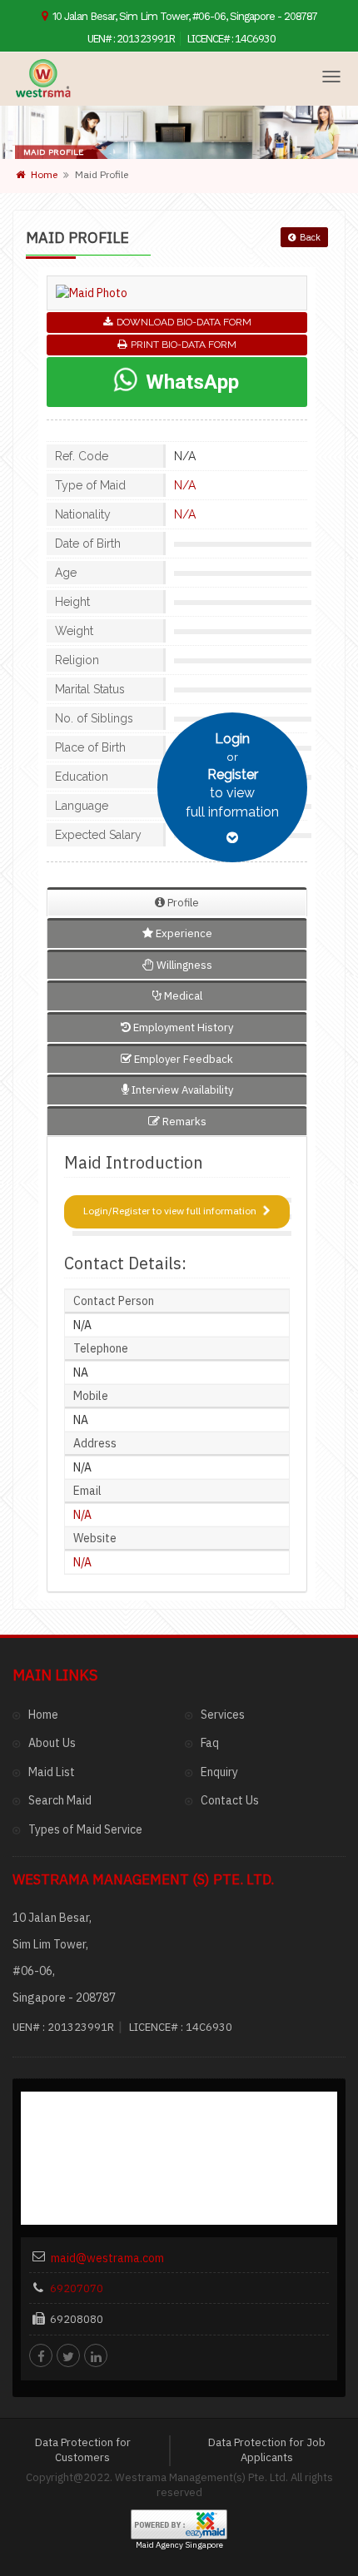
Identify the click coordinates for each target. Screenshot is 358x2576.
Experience (183, 933)
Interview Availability (181, 1090)
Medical (182, 996)
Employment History (182, 1027)
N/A (185, 485)
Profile (182, 903)
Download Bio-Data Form (184, 322)
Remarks (183, 1122)
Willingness (183, 965)
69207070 (77, 2288)
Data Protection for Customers (83, 2450)
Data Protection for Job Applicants (267, 2450)
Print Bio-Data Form (184, 345)
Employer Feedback (182, 1059)
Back (310, 237)
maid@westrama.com (107, 2258)
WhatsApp (190, 382)
